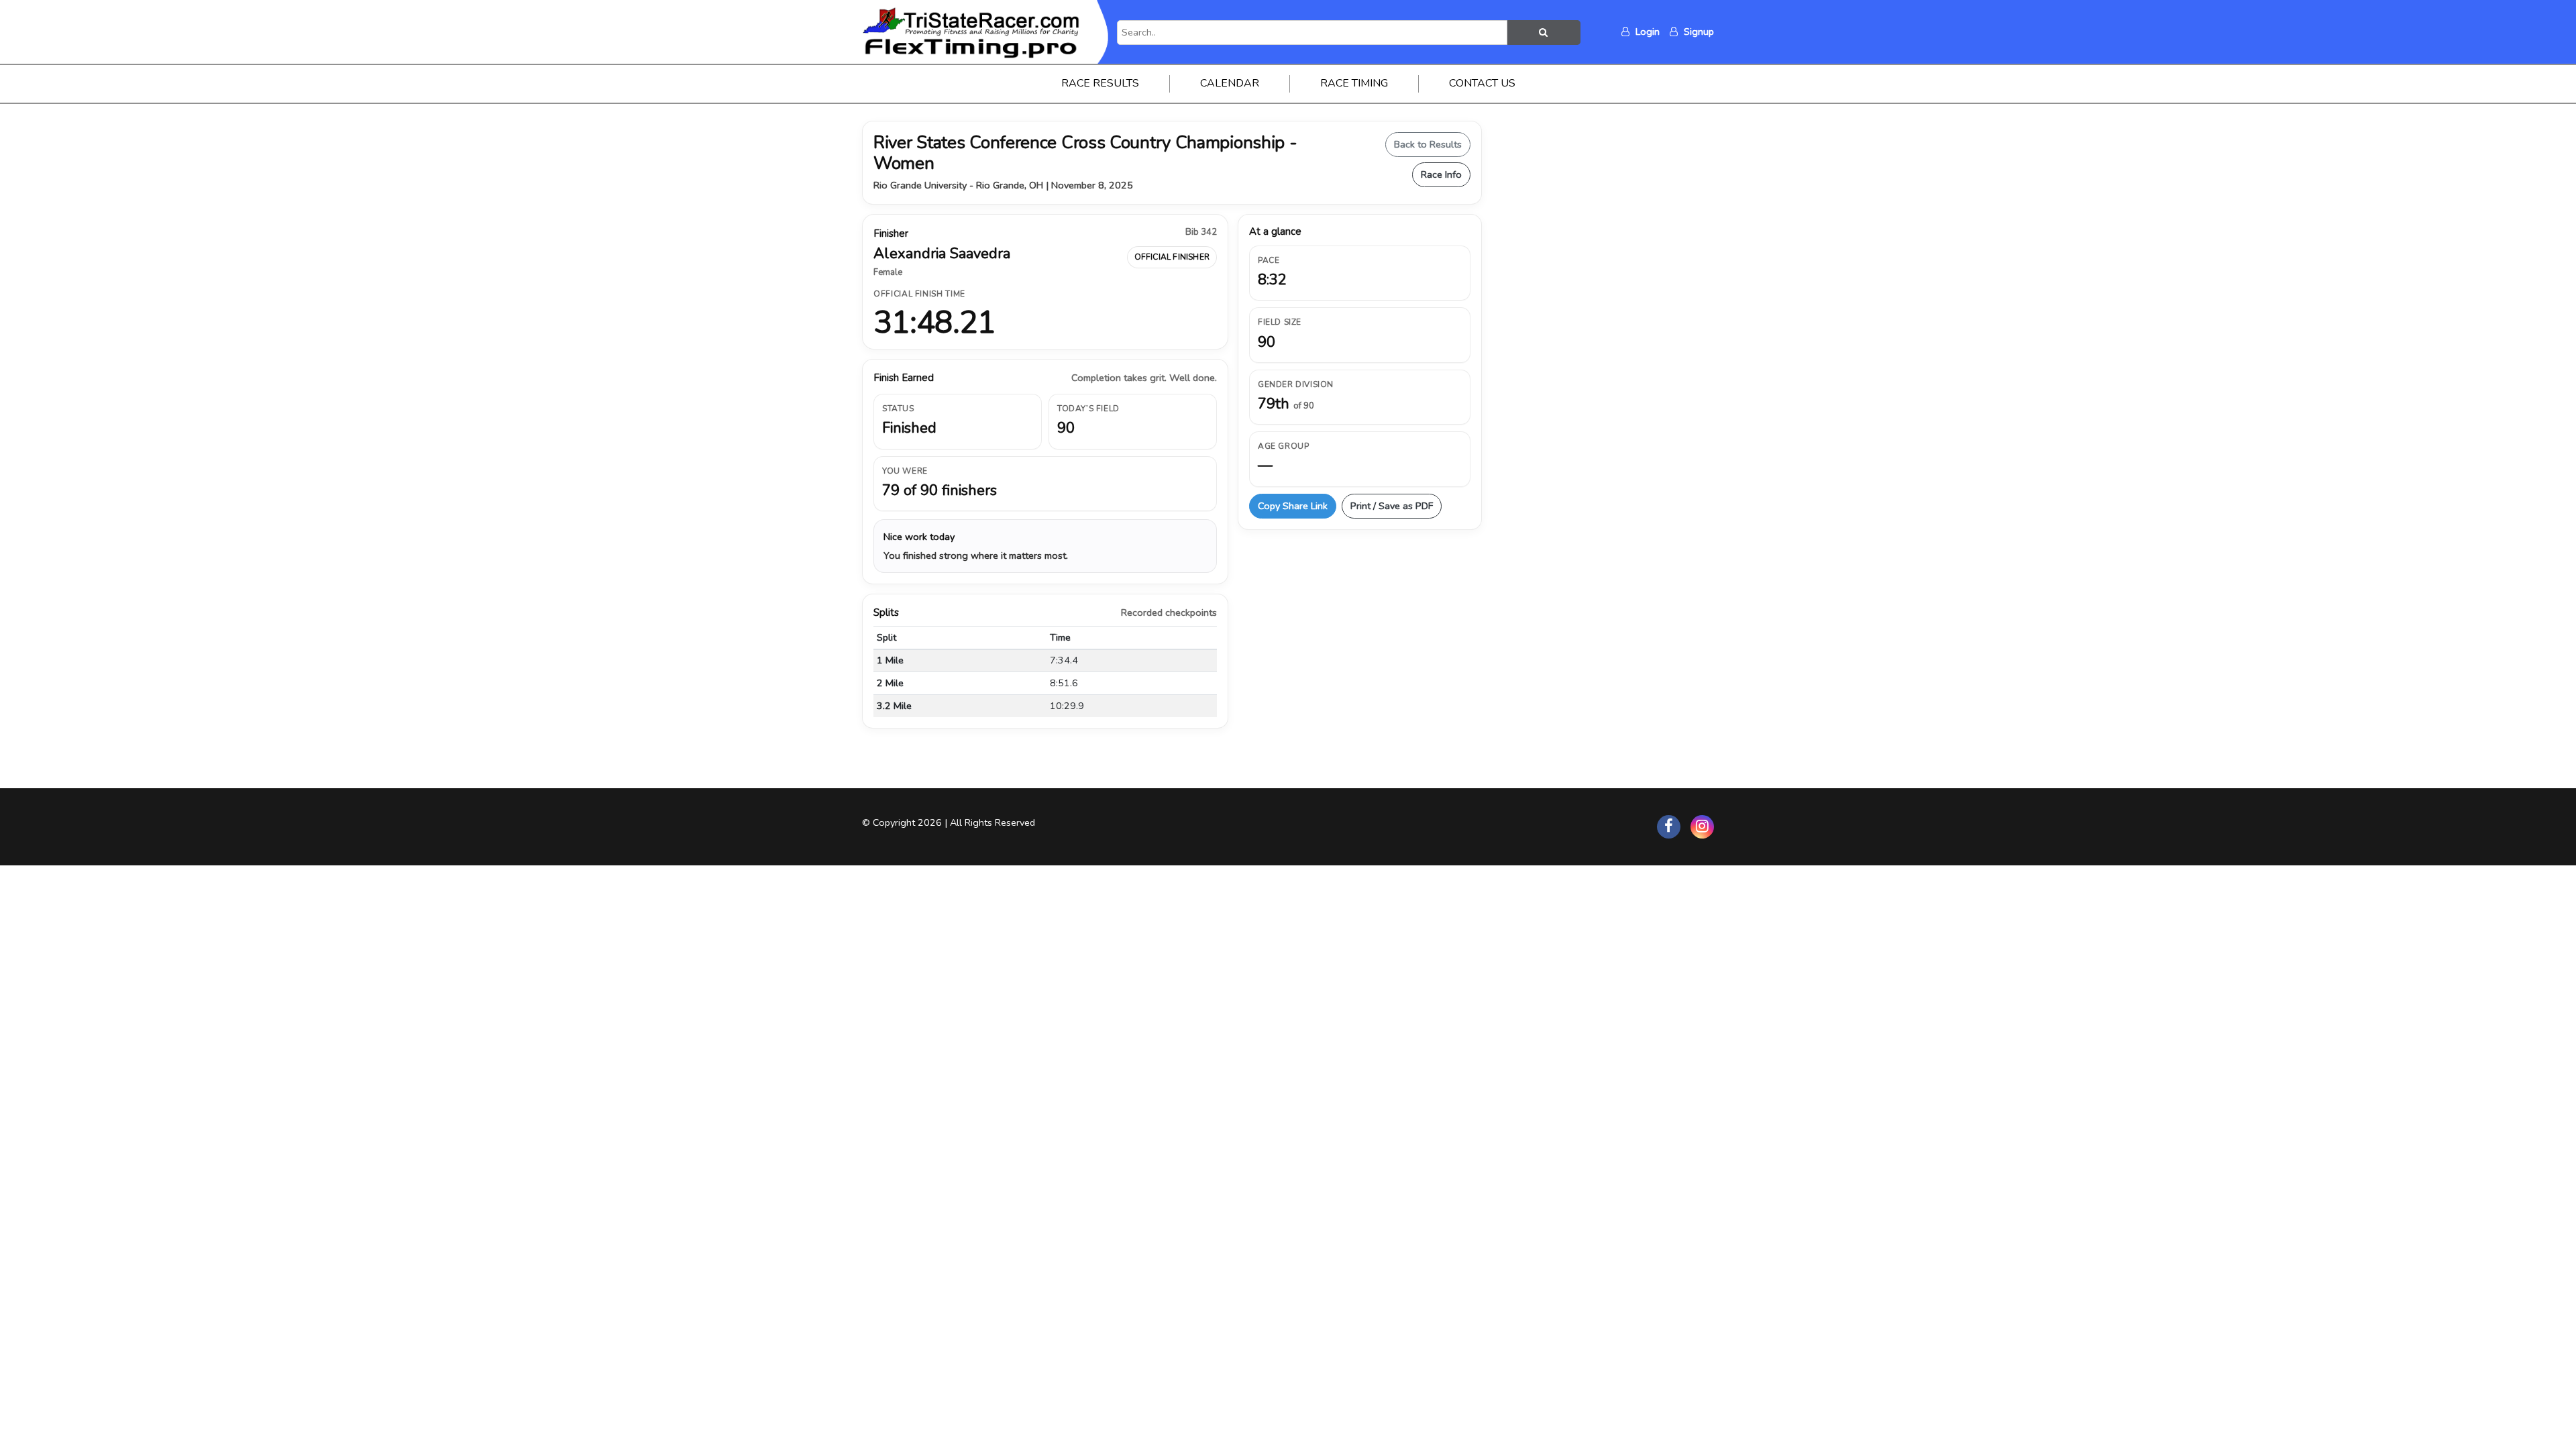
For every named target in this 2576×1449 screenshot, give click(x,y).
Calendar (1230, 83)
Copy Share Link (1293, 506)
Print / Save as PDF (1392, 506)
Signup (1698, 32)
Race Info (1441, 174)
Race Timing (1354, 83)
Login (1646, 32)
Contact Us (1482, 83)
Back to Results (1428, 144)
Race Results (1100, 83)
